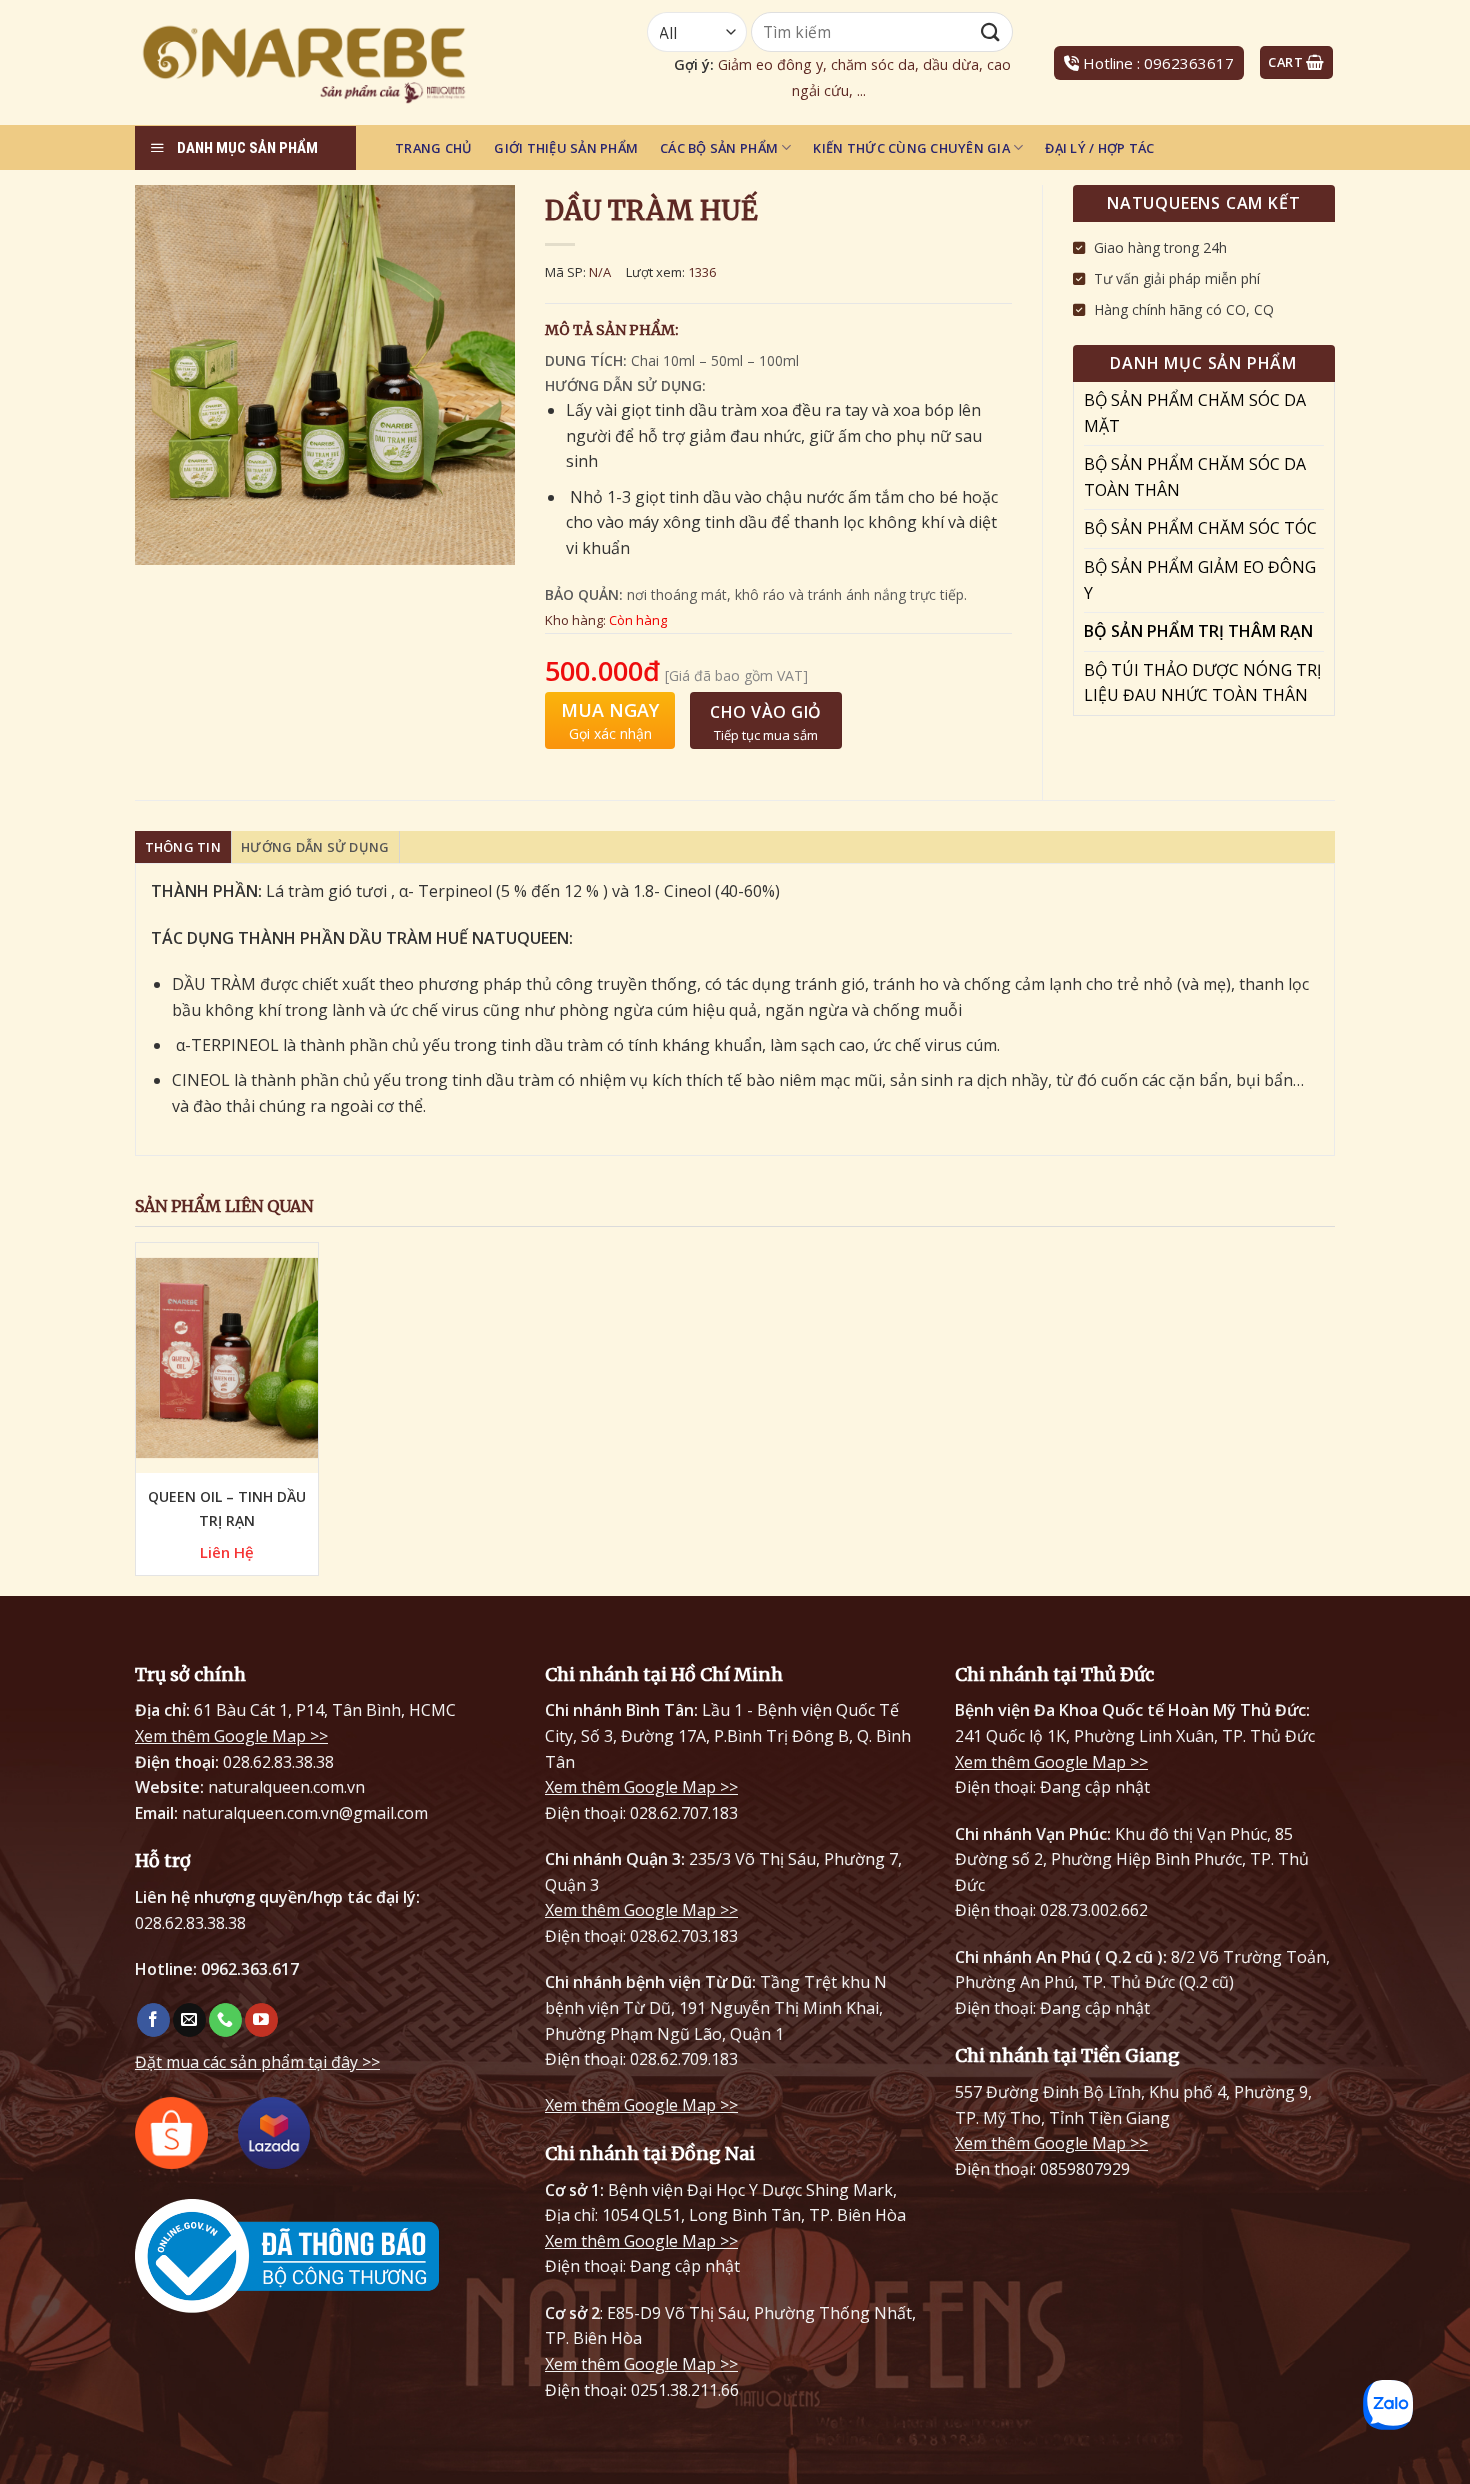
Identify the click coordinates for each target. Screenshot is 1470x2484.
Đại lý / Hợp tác (1099, 148)
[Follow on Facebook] (153, 2020)
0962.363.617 (250, 1969)
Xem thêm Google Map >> (231, 1736)
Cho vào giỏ (765, 712)
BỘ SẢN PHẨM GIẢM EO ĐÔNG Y (1200, 580)
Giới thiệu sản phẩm (566, 148)
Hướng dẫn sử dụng (315, 847)
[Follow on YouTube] (261, 2020)
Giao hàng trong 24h (1160, 247)
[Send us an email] (189, 2020)
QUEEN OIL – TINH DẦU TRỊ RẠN (227, 1508)
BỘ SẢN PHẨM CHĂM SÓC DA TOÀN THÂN (1195, 477)
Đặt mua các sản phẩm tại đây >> (257, 2062)
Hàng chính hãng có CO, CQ (1184, 309)
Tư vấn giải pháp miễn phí (1177, 278)
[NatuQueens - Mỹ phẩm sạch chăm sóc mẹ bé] (356, 62)
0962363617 (1189, 63)
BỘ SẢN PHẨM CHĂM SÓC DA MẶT (1195, 413)
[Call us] (225, 2020)
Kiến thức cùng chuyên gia (911, 148)
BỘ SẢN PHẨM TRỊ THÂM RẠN (1198, 631)
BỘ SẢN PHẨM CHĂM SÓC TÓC (1200, 528)
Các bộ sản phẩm (719, 148)
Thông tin (183, 847)
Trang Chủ (433, 148)
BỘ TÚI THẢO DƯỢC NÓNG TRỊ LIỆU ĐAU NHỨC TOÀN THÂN (1202, 683)
